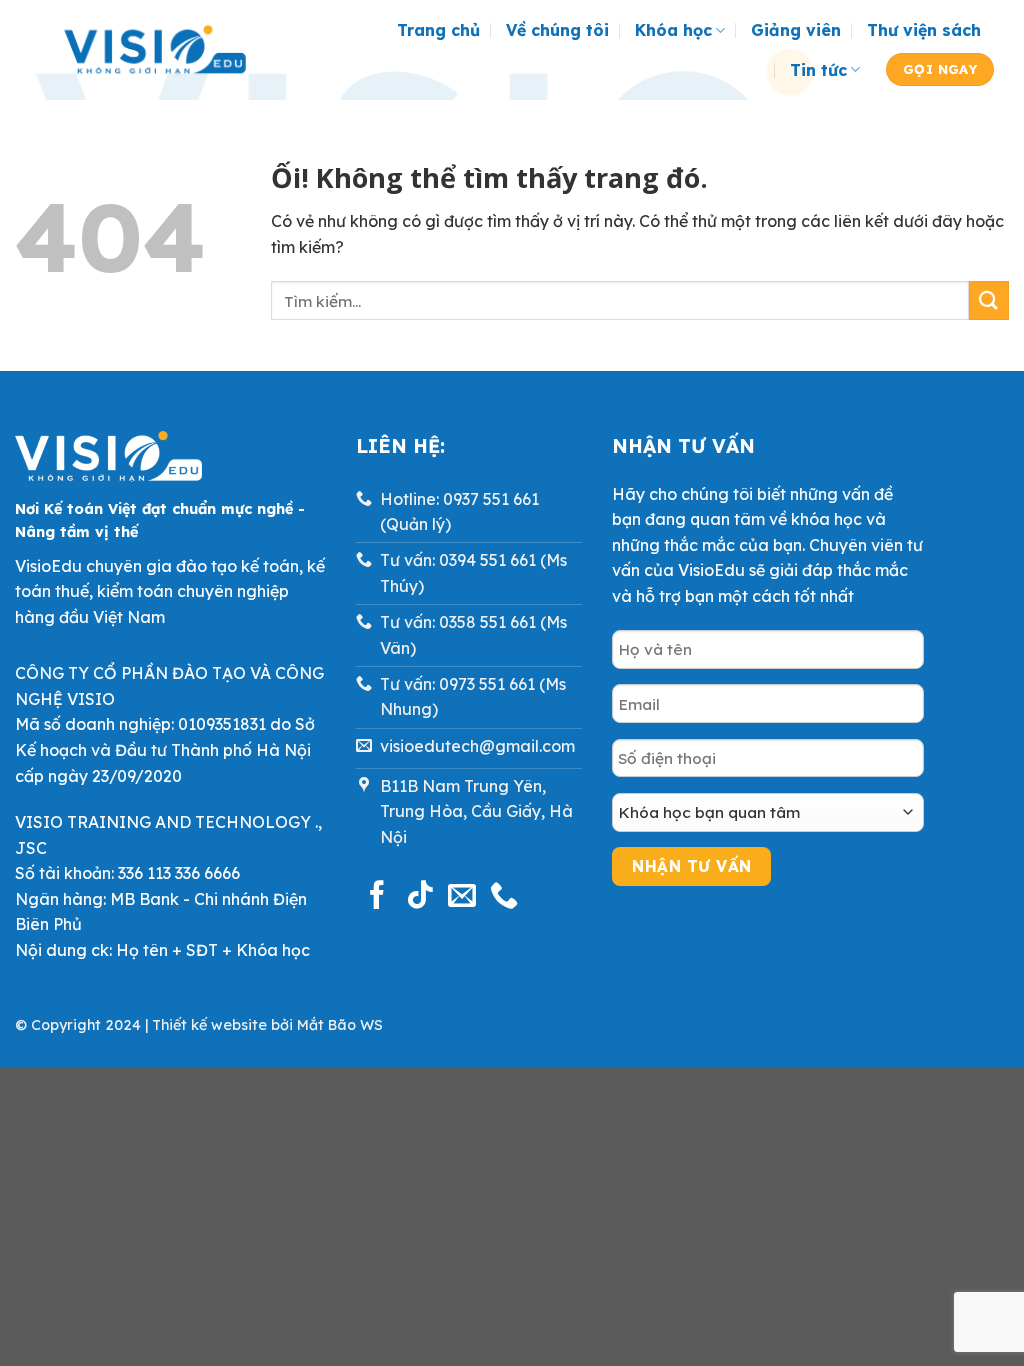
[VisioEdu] (155, 50)
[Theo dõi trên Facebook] (377, 897)
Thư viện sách (924, 30)
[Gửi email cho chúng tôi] (462, 897)
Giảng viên (796, 30)
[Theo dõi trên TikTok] (420, 897)
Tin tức (818, 70)
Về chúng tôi (557, 30)
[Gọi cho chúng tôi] (504, 897)
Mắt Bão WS (340, 1025)
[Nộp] (989, 300)
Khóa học (673, 30)
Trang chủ (438, 30)
